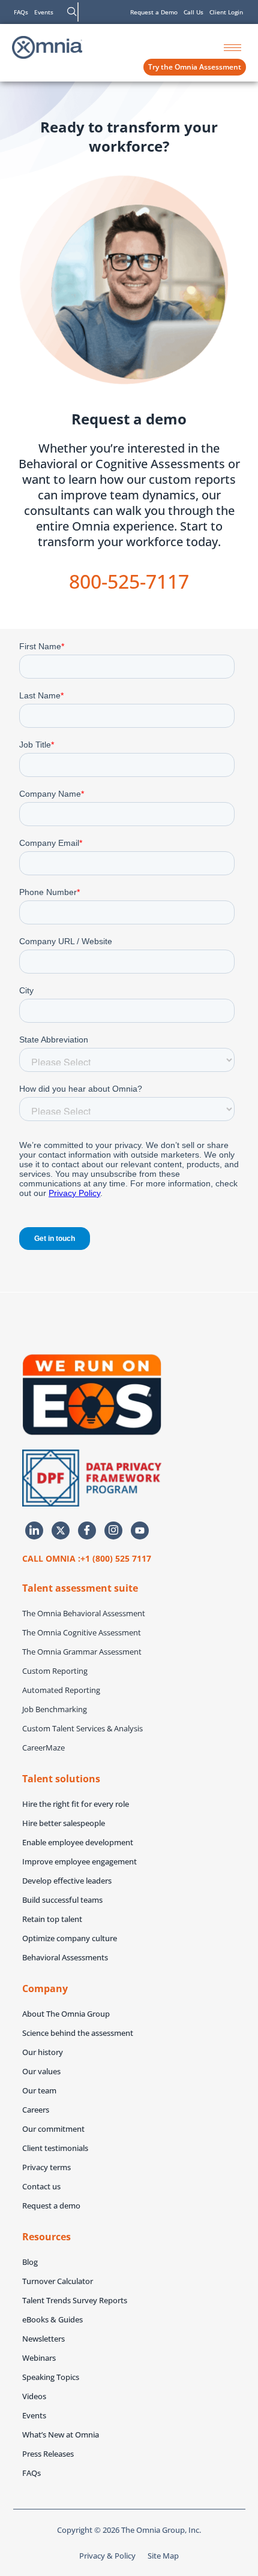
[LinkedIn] (34, 1530)
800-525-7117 (129, 581)
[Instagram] (113, 1530)
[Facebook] (87, 1530)
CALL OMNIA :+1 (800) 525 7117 (87, 1558)
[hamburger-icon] (232, 48)
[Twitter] (61, 1530)
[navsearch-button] (72, 12)
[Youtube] (140, 1530)
